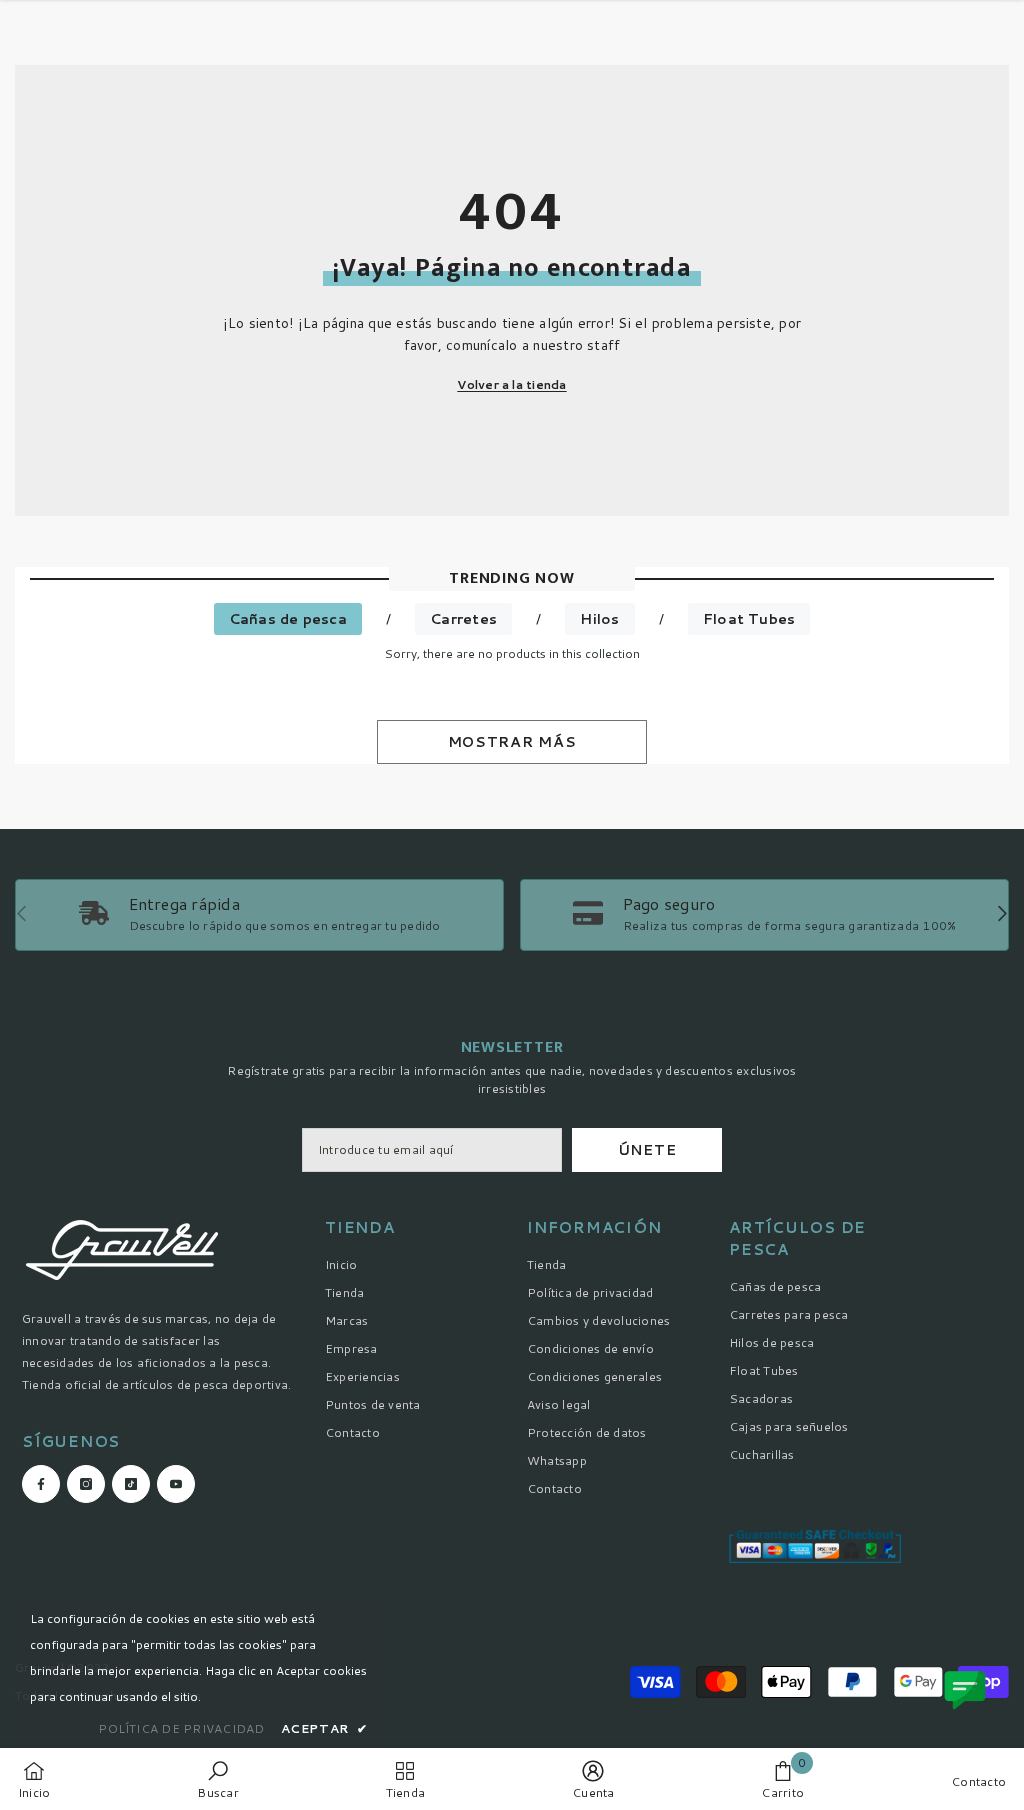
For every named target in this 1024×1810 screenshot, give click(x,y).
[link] (764, 915)
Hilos (599, 619)
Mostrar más (512, 742)
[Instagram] (86, 1484)
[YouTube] (176, 1484)
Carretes (463, 619)
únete (647, 1150)
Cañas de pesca (288, 619)
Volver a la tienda (511, 384)
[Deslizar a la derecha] (1001, 915)
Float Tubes (749, 619)
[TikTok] (131, 1484)
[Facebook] (41, 1484)
